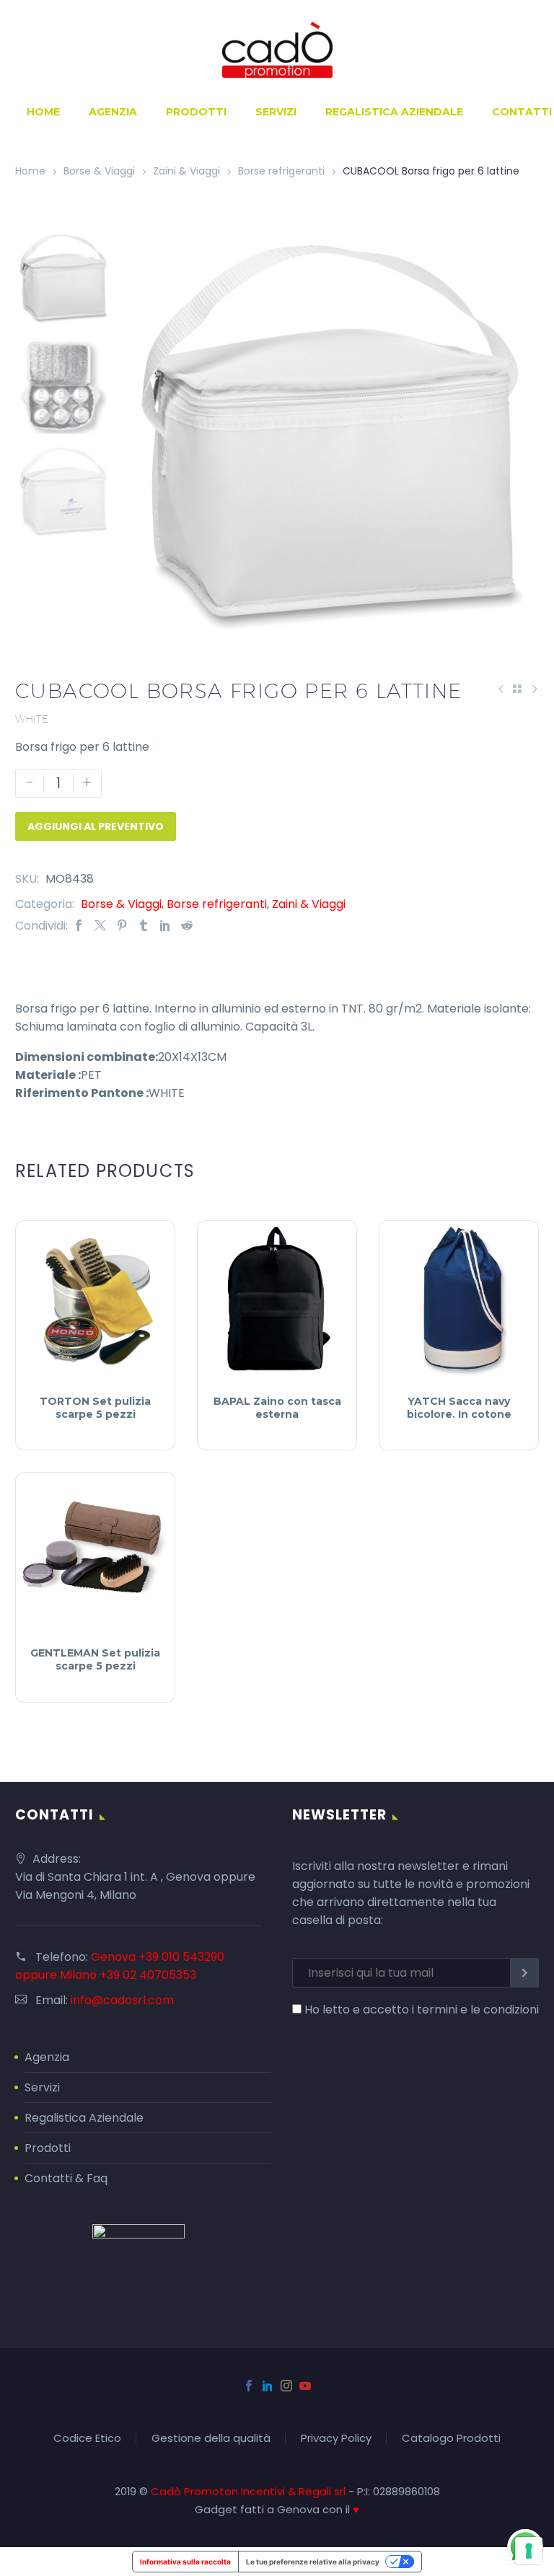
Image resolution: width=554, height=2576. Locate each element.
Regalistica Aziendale (394, 112)
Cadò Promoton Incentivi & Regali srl (250, 2491)
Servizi (276, 112)
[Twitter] (100, 926)
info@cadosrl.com (122, 2000)
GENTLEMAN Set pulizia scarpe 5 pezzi (95, 1659)
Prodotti (196, 112)
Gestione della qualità (211, 2439)
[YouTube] (305, 2386)
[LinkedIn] (165, 926)
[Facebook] (79, 926)
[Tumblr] (144, 926)
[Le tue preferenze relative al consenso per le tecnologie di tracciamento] (529, 2551)
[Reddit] (187, 926)
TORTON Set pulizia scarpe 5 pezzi (95, 1408)
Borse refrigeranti (281, 171)
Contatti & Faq (66, 2178)
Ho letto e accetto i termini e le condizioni (422, 2010)
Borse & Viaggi (99, 171)
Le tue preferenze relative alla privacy (313, 2562)
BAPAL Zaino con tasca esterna (277, 1408)
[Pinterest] (122, 926)
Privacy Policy (336, 2439)
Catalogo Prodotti (451, 2439)
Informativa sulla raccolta (185, 2562)
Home (43, 112)
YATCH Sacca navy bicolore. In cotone (459, 1408)
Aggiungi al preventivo (96, 826)
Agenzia (113, 112)
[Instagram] (286, 2386)
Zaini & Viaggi (186, 171)
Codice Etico (87, 2439)
